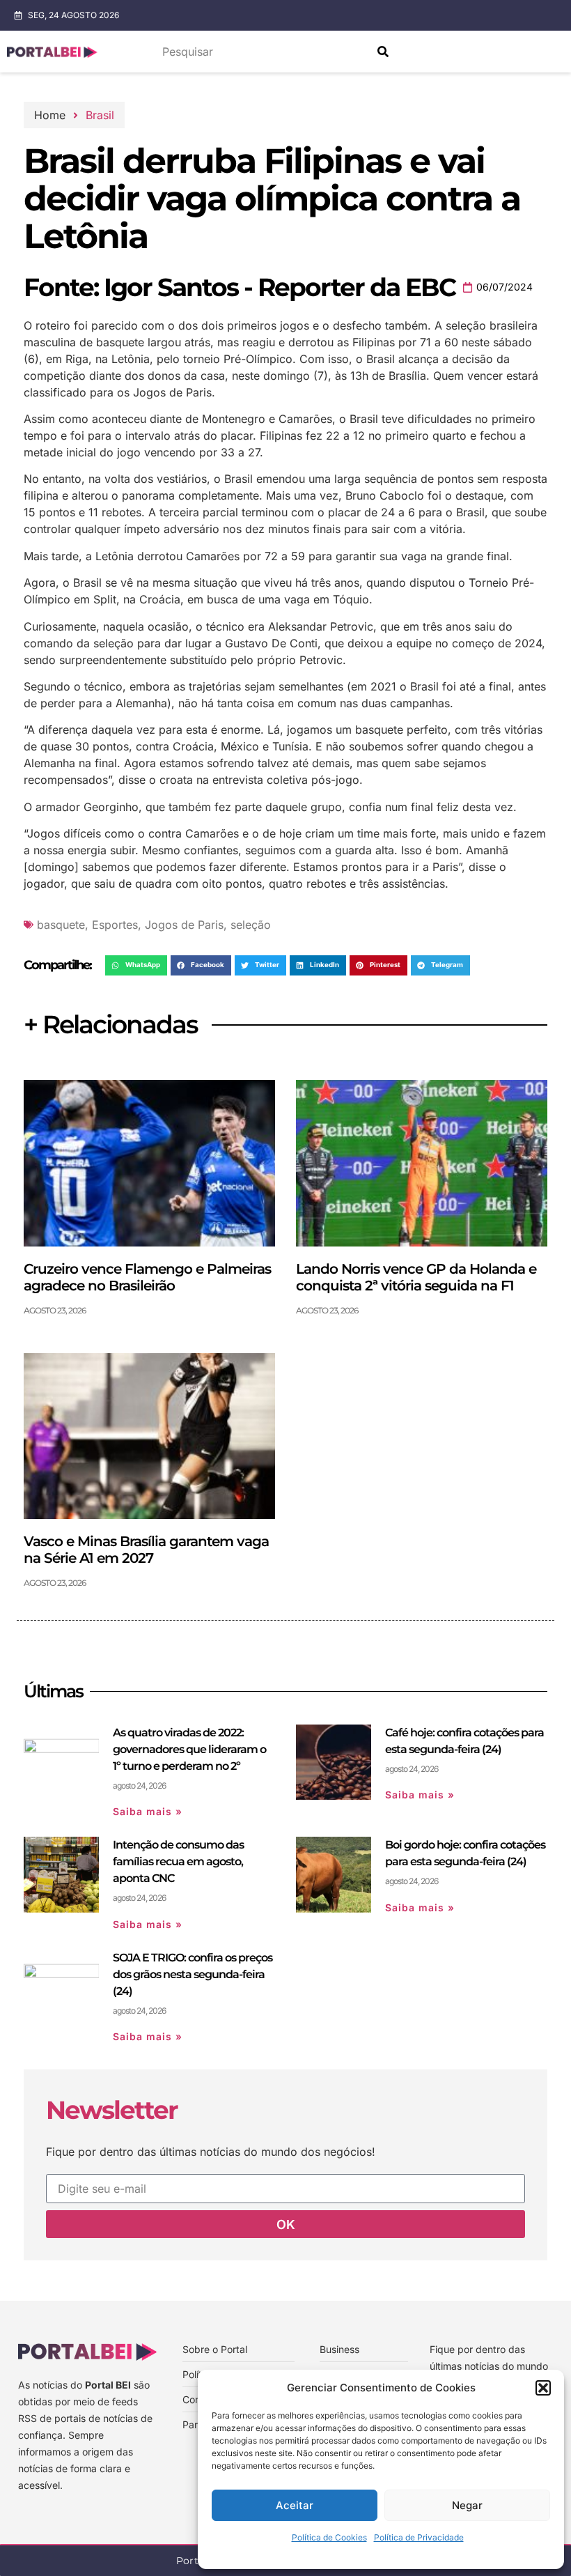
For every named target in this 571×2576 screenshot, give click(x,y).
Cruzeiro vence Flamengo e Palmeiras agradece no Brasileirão (147, 1277)
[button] (543, 2388)
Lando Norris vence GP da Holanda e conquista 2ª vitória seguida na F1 (416, 1277)
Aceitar (295, 2505)
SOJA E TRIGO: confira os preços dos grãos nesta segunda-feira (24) (193, 1974)
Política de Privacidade (419, 2537)
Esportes (115, 925)
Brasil (100, 115)
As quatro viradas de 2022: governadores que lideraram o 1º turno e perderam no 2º (189, 1749)
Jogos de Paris (184, 925)
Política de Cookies (329, 2537)
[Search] (383, 52)
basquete (61, 925)
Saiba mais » (148, 1811)
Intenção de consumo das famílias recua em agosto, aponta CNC (178, 1861)
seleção (251, 925)
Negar (467, 2505)
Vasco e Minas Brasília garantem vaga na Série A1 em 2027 (146, 1550)
